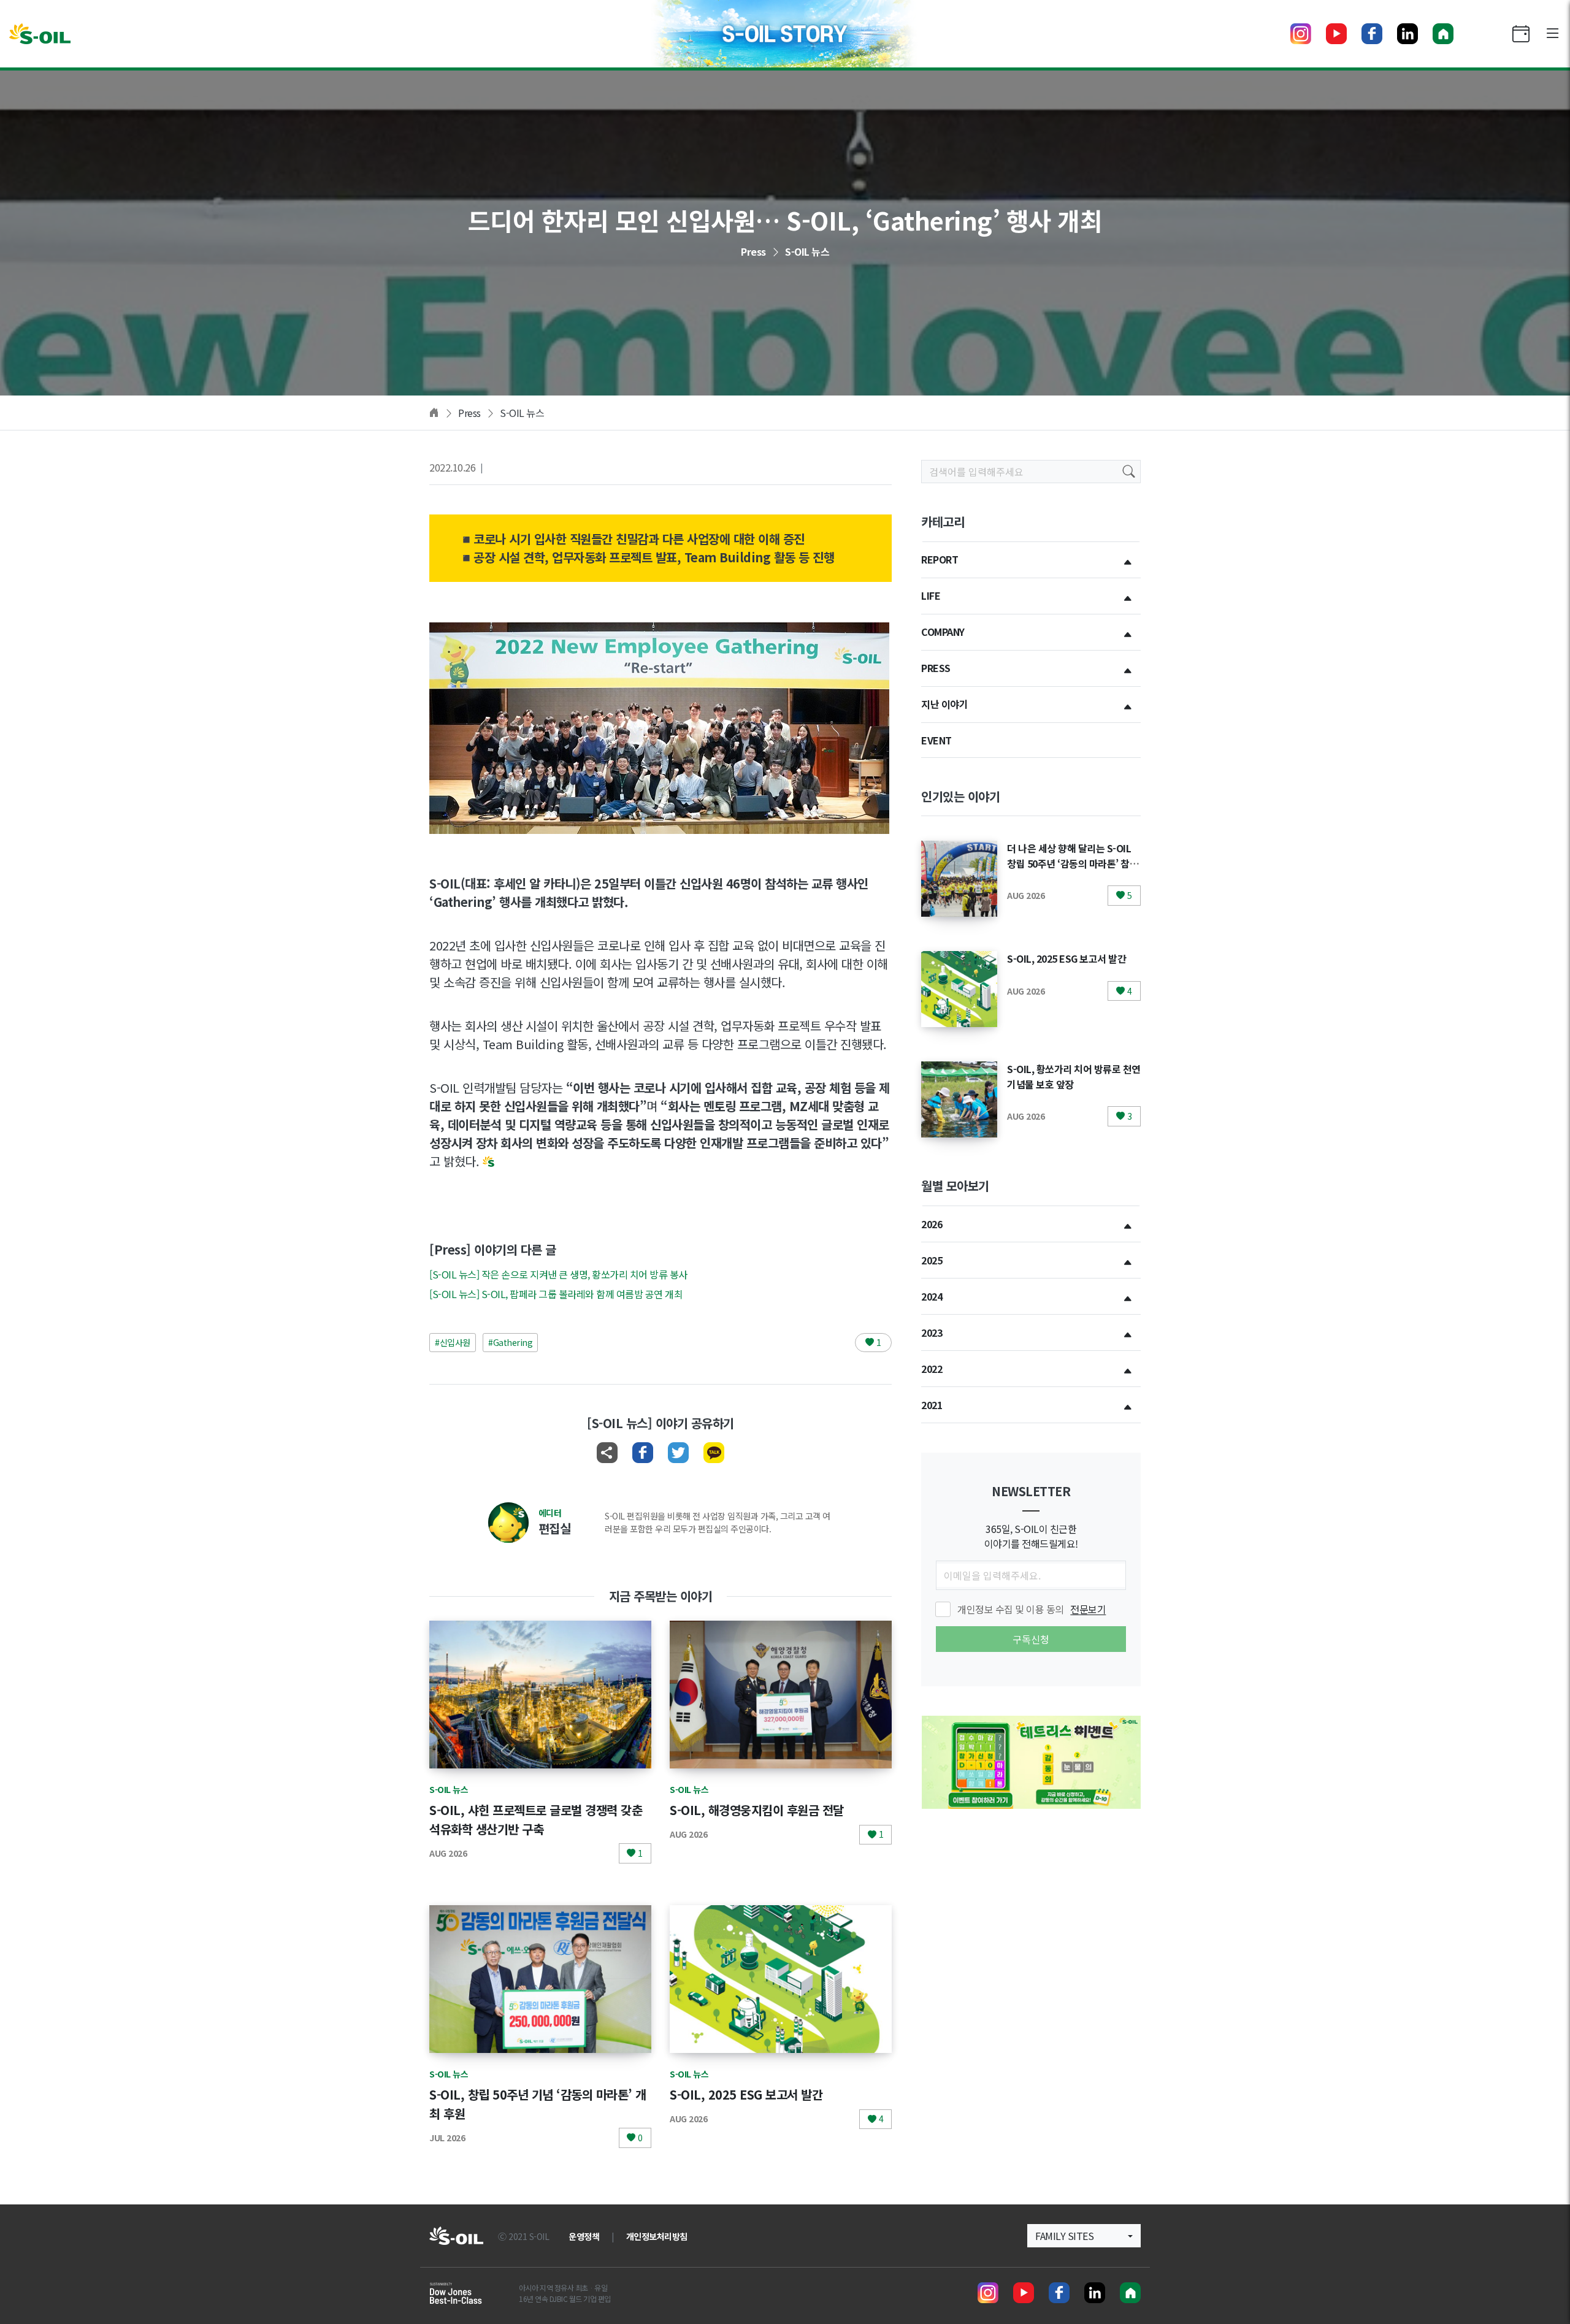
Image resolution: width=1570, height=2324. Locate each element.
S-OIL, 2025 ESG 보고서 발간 (746, 2094)
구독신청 (1031, 1639)
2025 (932, 1260)
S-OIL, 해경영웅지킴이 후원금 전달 (757, 1810)
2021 (932, 1405)
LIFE (931, 595)
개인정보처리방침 (657, 2236)
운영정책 (584, 2236)
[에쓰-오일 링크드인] (1407, 34)
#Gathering (510, 1342)
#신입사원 (453, 1342)
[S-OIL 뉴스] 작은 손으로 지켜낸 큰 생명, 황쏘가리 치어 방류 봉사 (558, 1274)
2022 (932, 1369)
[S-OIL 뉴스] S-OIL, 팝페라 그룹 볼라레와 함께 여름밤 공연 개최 (556, 1294)
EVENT (936, 740)
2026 (932, 1224)
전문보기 (1088, 1609)
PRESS (936, 668)
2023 (932, 1332)
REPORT (940, 559)
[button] (1084, 2236)
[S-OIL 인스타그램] (1301, 34)
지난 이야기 (944, 704)
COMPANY (943, 632)
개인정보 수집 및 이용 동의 (1032, 1609)
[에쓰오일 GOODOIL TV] (1336, 34)
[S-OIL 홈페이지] (1443, 34)
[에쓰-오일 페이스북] (1372, 34)
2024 (932, 1296)
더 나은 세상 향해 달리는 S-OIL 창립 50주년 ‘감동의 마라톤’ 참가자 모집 (1073, 863)
